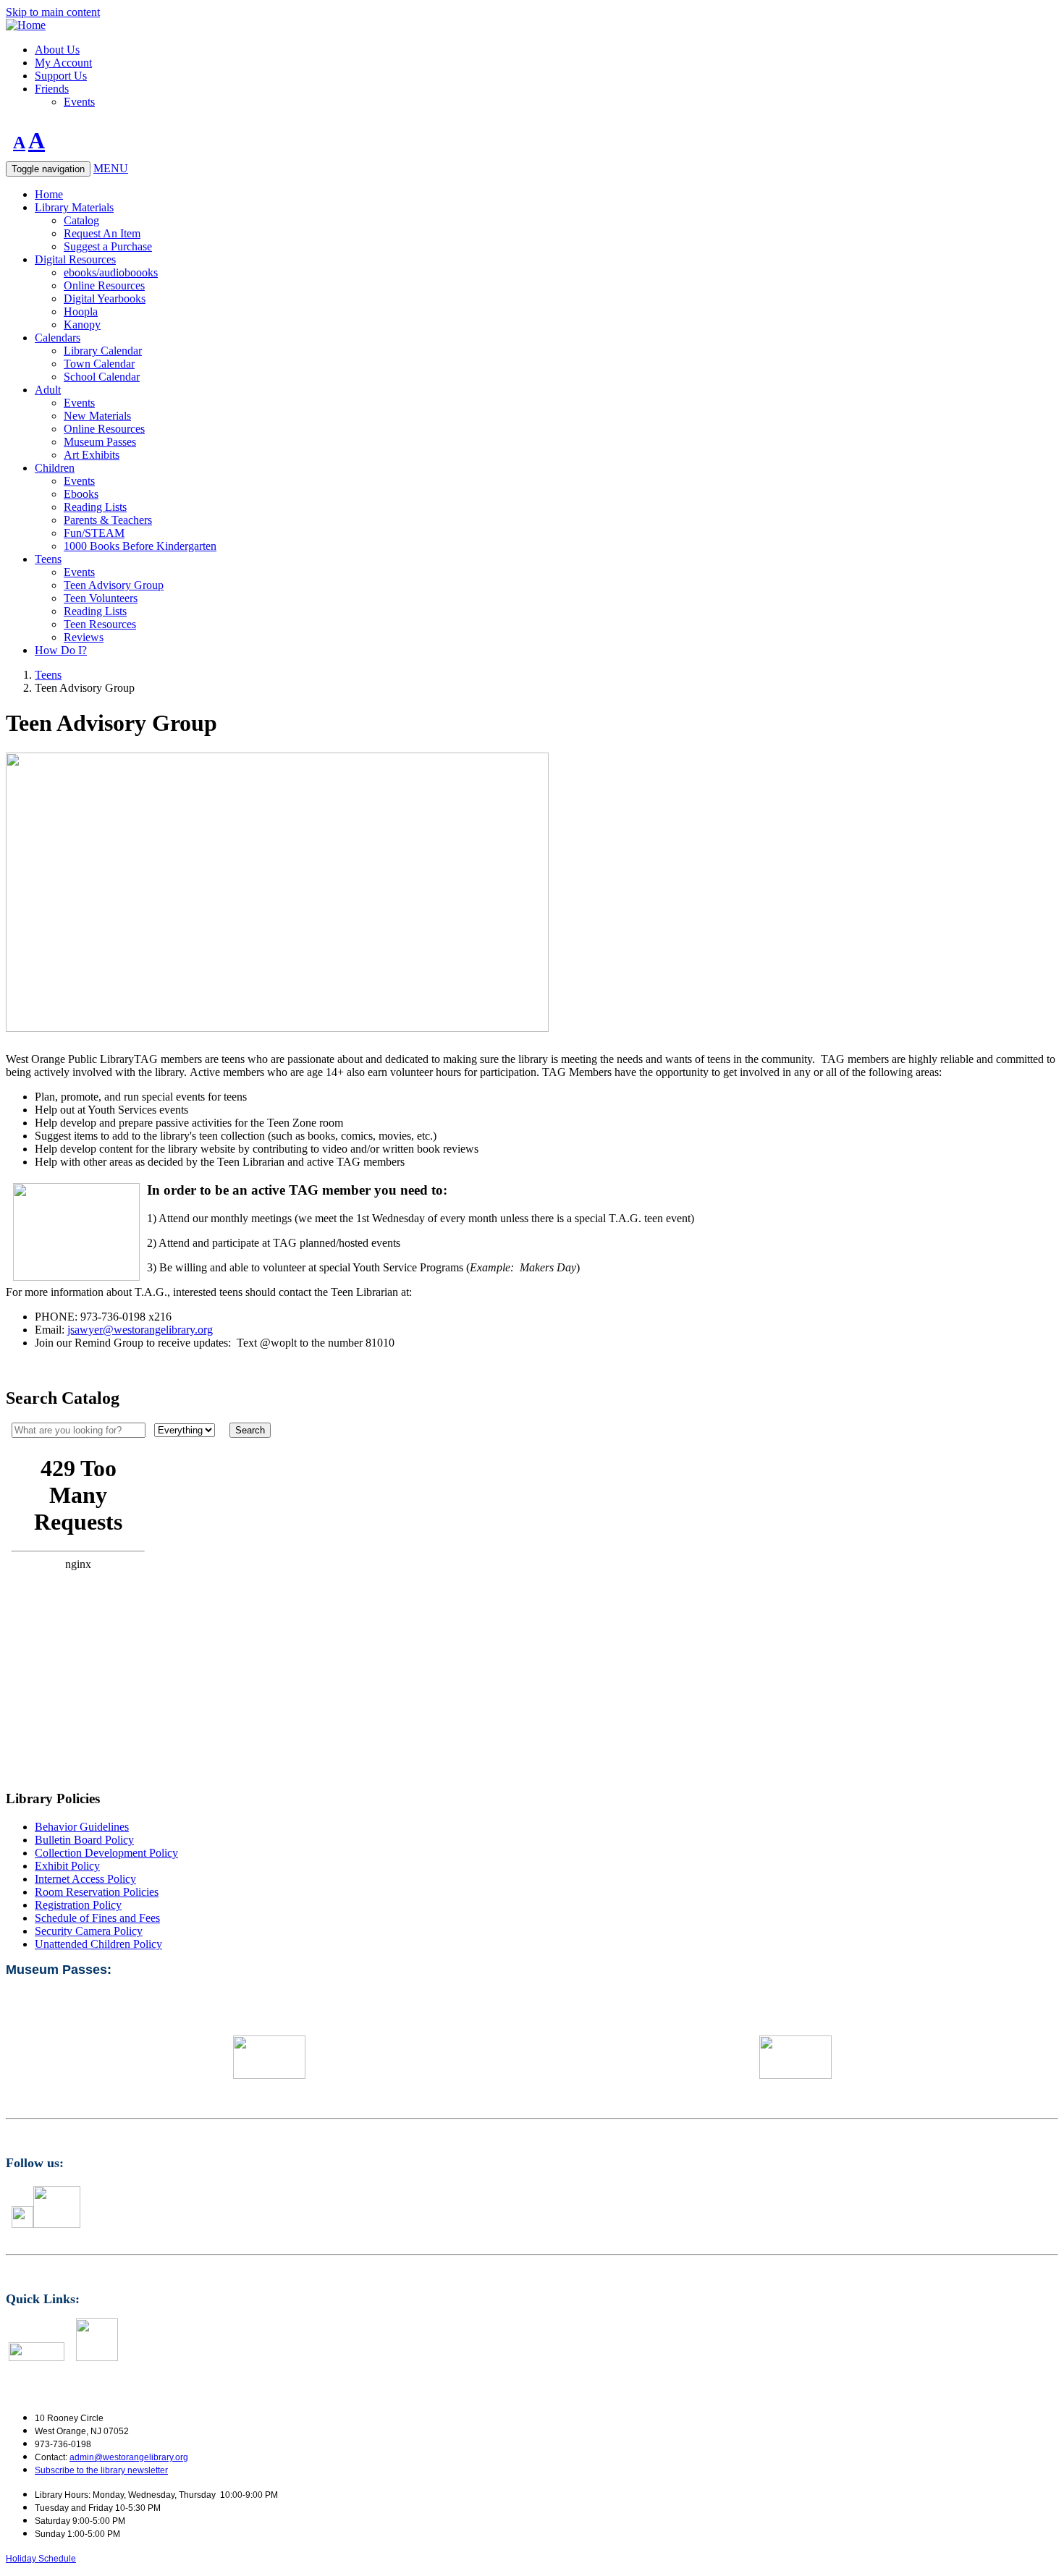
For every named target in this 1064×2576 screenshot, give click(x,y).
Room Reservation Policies (97, 1892)
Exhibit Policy (67, 1866)
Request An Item (102, 233)
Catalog (81, 220)
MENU (111, 168)
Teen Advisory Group (114, 585)
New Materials (97, 416)
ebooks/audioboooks (111, 272)
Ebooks (81, 494)
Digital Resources (75, 259)
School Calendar (102, 377)
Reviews (84, 637)
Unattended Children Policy (98, 1944)
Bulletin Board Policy (84, 1840)
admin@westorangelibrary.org (129, 2457)
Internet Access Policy (85, 1879)
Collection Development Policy (106, 1853)
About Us (57, 50)
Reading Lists (95, 507)
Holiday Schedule (41, 2559)
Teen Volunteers (101, 598)
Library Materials (74, 207)
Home (49, 194)
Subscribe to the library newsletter (101, 2470)
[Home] (26, 25)
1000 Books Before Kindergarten (140, 546)
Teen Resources (100, 624)
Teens (48, 559)
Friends (52, 89)
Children (55, 468)
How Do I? (61, 650)
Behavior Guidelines (82, 1827)
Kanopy (82, 325)
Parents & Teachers (108, 520)
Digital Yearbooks (105, 298)
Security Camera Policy (89, 1931)
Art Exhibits (92, 455)
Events (79, 102)
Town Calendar (99, 364)
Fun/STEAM (94, 533)
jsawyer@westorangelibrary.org (140, 1330)
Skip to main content (53, 12)
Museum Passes (100, 442)
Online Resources (104, 285)
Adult (48, 390)
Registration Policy (78, 1905)
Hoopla (81, 312)
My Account (63, 63)
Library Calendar (103, 351)
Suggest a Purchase (108, 246)
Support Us (61, 76)
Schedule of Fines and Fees (97, 1918)
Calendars (58, 338)
